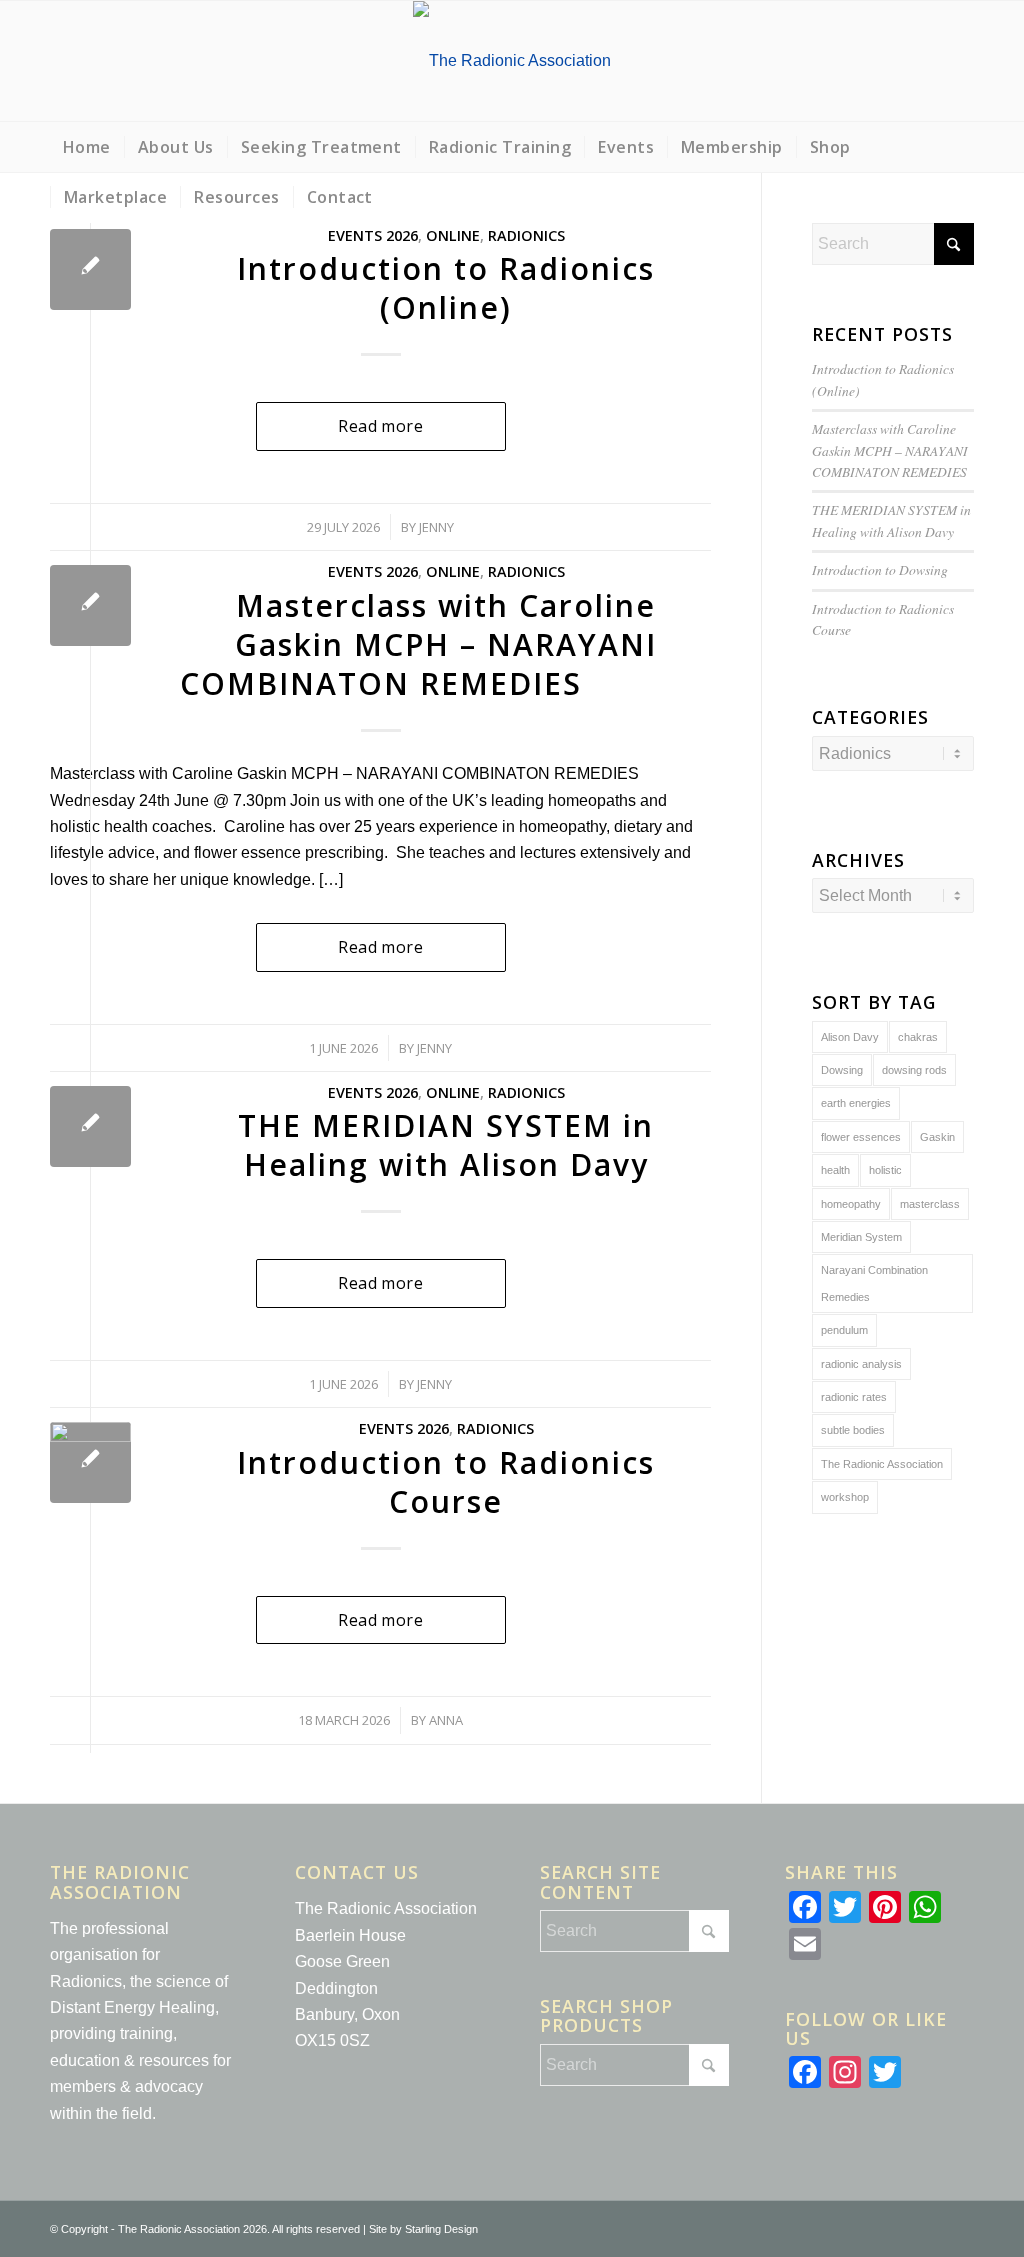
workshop (845, 1497)
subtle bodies (853, 1430)
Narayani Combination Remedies (874, 1283)
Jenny (436, 527)
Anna (446, 1720)
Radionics (526, 235)
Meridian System (861, 1237)
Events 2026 (373, 235)
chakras (918, 1037)
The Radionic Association (882, 1464)
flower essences (861, 1137)
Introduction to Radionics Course (446, 1482)
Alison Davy (850, 1037)
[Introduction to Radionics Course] (90, 1462)
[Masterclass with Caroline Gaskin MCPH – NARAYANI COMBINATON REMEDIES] (90, 605)
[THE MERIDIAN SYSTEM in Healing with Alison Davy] (90, 1126)
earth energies (856, 1103)
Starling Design (441, 2229)
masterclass (930, 1204)
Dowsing (842, 1070)
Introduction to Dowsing (880, 569)
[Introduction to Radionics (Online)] (90, 269)
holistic (885, 1170)
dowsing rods (914, 1070)
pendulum (844, 1330)
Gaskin (937, 1137)
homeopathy (851, 1204)
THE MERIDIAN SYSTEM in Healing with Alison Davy (446, 1145)
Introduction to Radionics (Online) (446, 288)
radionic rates (854, 1397)
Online (453, 235)
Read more (380, 426)
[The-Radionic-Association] (512, 61)
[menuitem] (87, 147)
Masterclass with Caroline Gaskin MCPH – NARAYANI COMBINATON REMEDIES (419, 644)
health (835, 1170)
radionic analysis (861, 1364)
